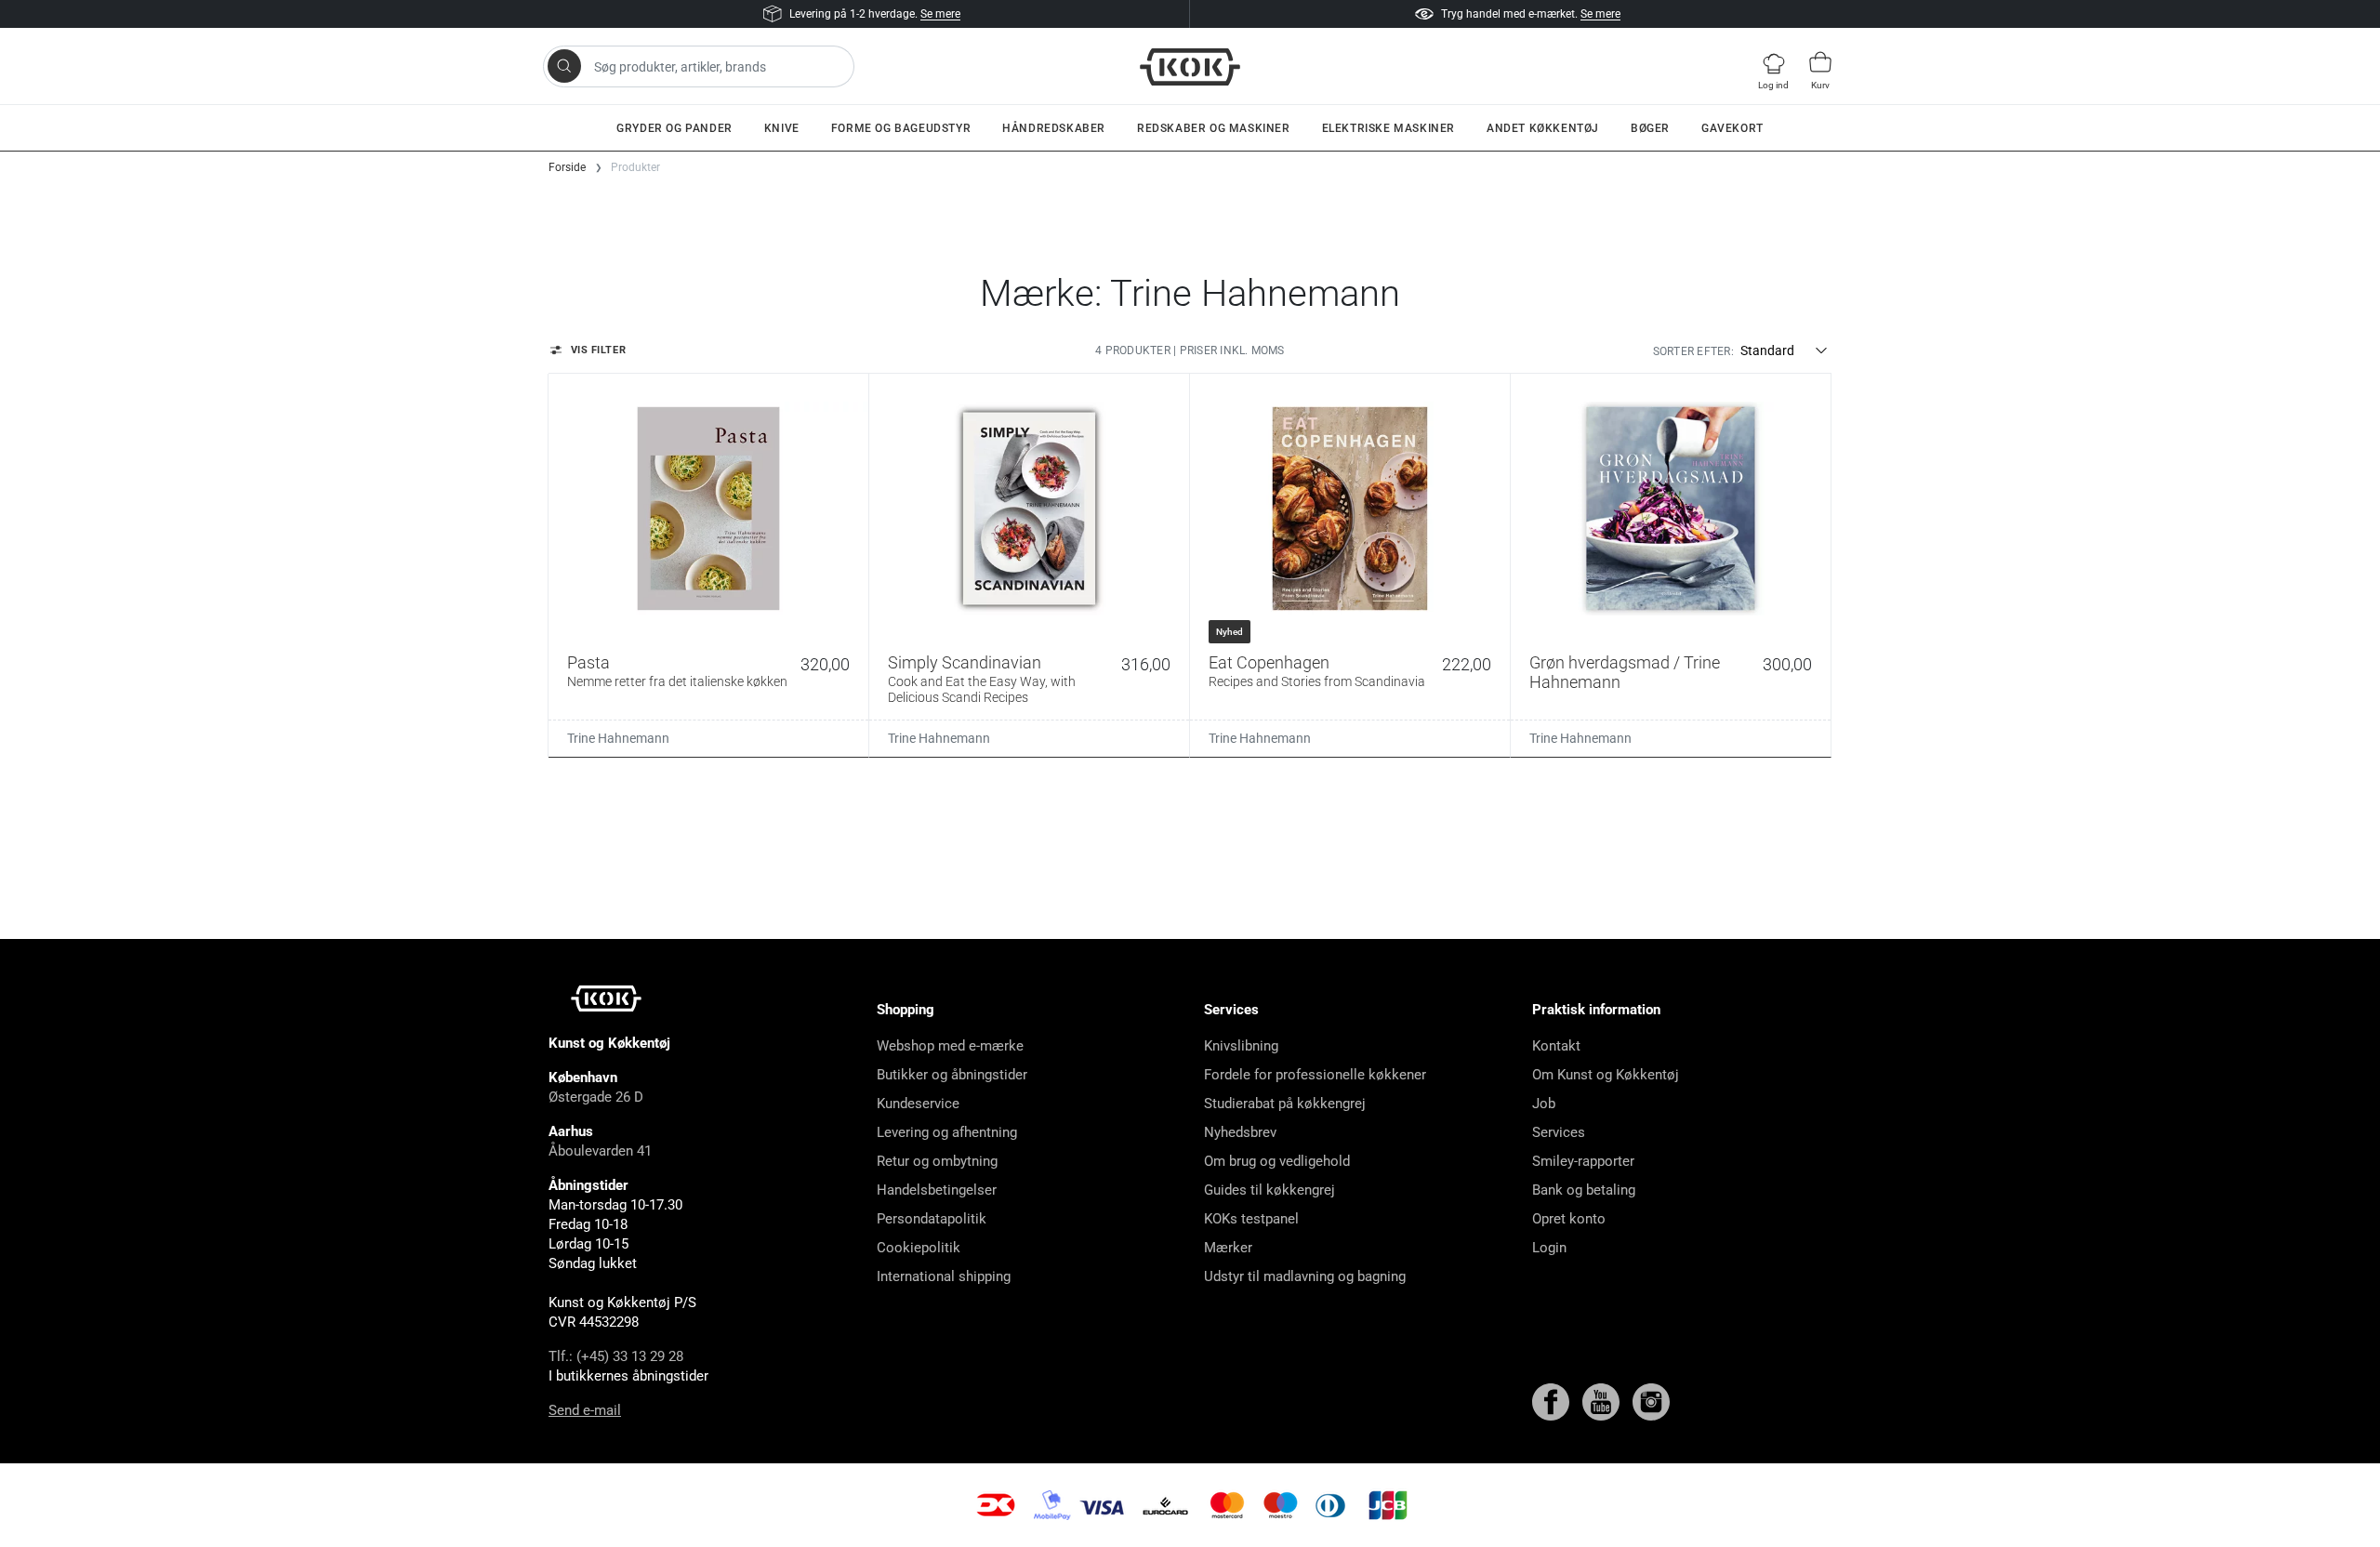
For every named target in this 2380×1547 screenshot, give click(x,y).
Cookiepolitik (919, 1248)
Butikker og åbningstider (952, 1075)
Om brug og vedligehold (1277, 1161)
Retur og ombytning (937, 1161)
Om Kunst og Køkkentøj (1606, 1075)
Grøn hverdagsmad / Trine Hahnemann (1625, 673)
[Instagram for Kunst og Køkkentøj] (1651, 1401)
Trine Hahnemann (618, 738)
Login (1549, 1248)
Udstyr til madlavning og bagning (1305, 1276)
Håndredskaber (1054, 128)
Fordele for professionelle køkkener (1315, 1075)
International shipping (944, 1276)
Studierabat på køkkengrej (1285, 1104)
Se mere (940, 14)
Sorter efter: (1693, 351)
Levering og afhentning (947, 1132)
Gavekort (1732, 128)
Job (1544, 1104)
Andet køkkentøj (1543, 128)
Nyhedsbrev (1240, 1132)
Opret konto (1569, 1219)
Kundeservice (918, 1104)
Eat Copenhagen (1317, 671)
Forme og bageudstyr (901, 128)
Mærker (1228, 1248)
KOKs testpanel (1251, 1219)
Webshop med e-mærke (950, 1046)
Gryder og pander (674, 128)
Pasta (677, 671)
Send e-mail (585, 1410)
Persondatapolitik (932, 1219)
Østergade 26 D (596, 1097)
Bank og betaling (1584, 1190)
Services (1559, 1132)
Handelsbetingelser (937, 1190)
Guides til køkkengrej (1269, 1190)
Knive (782, 128)
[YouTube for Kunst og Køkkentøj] (1603, 1401)
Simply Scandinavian (982, 679)
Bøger (1650, 128)
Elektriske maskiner (1388, 128)
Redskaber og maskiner (1214, 128)
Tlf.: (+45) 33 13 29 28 (616, 1356)
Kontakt (1556, 1046)
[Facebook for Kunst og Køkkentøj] (1553, 1401)
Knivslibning (1241, 1046)
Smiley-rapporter (1583, 1161)
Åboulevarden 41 (600, 1151)
